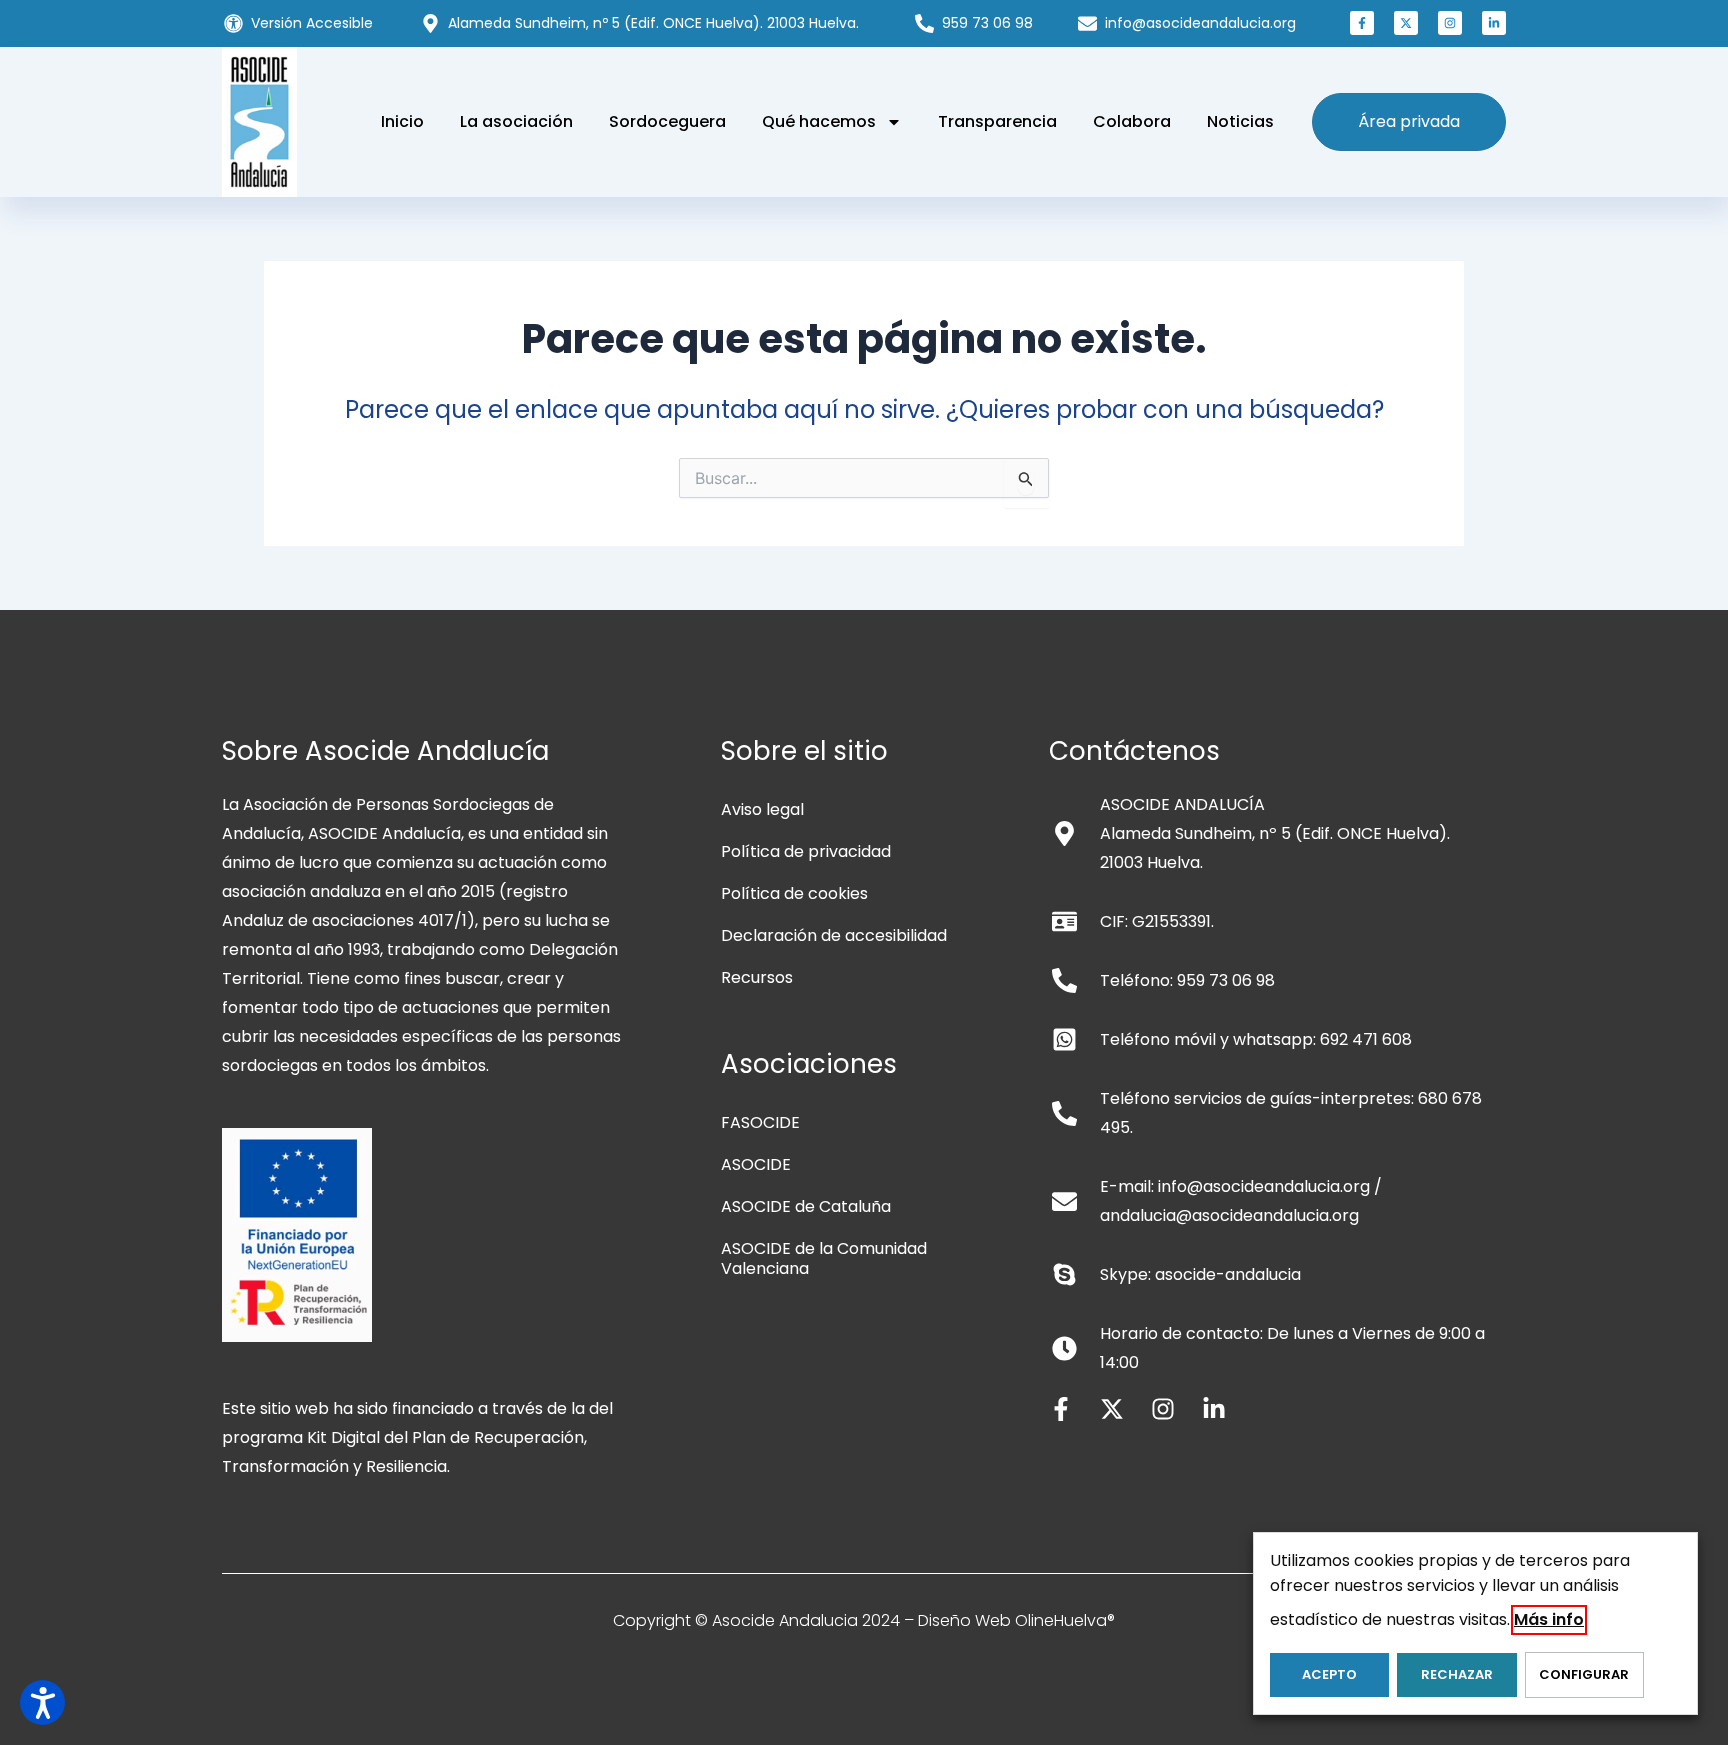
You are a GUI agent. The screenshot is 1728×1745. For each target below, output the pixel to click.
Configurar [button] (1584, 1674)
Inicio (402, 121)
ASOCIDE (756, 1164)
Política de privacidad (806, 851)
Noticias (1240, 121)
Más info (1549, 1619)
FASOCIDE (760, 1122)
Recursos (757, 977)
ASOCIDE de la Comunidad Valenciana (824, 1258)
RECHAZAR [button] (1457, 1674)
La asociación (516, 121)
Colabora (1132, 121)
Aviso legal (762, 809)
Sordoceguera (667, 121)
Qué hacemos (819, 121)
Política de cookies (794, 893)
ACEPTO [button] (1329, 1674)
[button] (1362, 23)
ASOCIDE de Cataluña (806, 1206)
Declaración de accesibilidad (834, 935)
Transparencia (997, 121)
